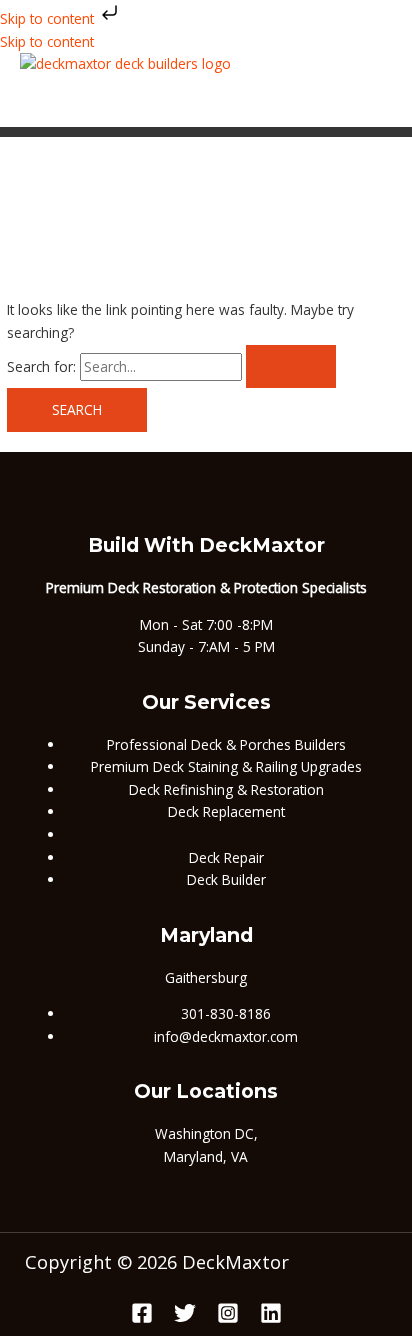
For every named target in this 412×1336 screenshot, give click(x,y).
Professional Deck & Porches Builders (226, 744)
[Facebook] (142, 1318)
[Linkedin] (271, 1318)
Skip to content (49, 18)
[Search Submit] (291, 367)
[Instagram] (228, 1318)
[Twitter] (185, 1318)
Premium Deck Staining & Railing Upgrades (226, 766)
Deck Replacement (226, 811)
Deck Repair (226, 857)
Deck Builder (226, 879)
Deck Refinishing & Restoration (226, 789)
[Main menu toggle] (85, 102)
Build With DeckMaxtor (206, 545)
